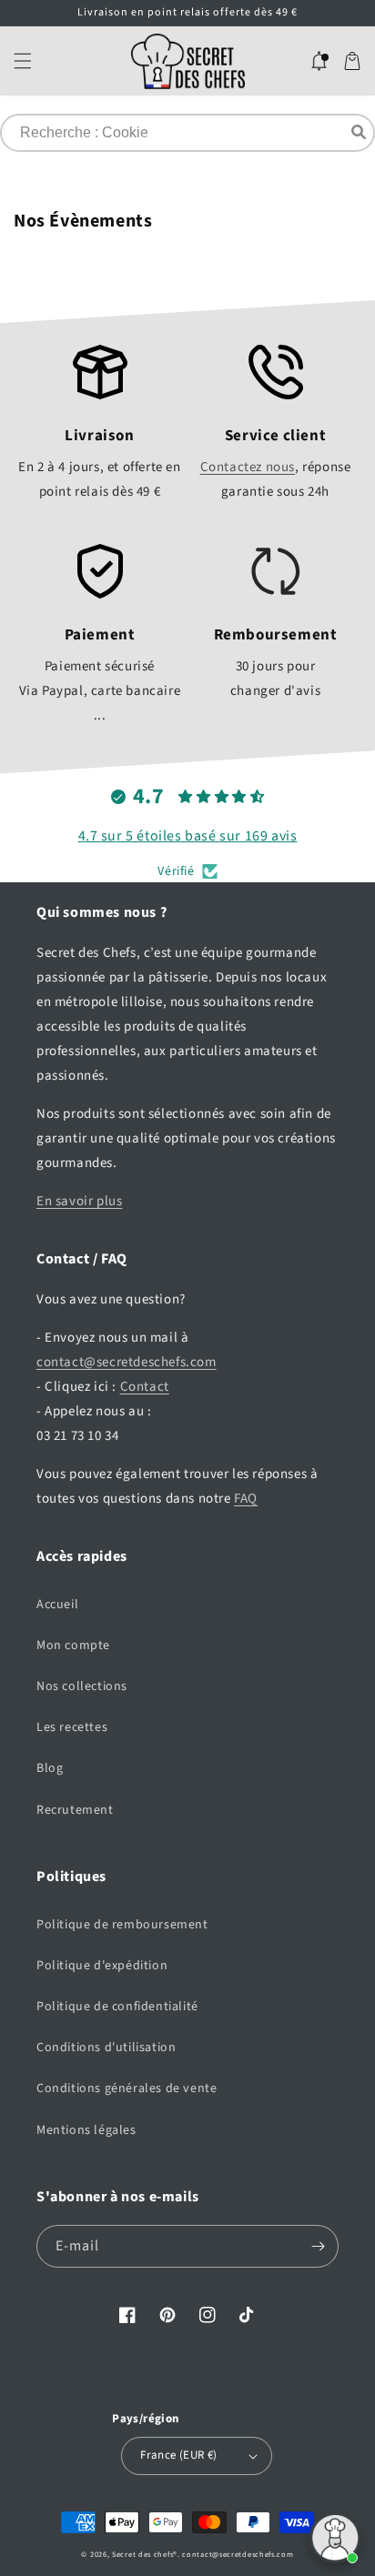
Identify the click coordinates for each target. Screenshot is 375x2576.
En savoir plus (79, 1201)
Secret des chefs (142, 2554)
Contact (145, 1387)
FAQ (246, 1499)
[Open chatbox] (335, 2538)
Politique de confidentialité (117, 2007)
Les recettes (72, 1727)
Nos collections (82, 1686)
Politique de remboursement (122, 1925)
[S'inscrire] (318, 2246)
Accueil (57, 1605)
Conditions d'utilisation (106, 2048)
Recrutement (75, 1810)
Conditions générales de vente (127, 2088)
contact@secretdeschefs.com (127, 1362)
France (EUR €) (179, 2455)
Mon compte (73, 1645)
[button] (23, 61)
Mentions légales (86, 2130)
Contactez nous (248, 467)
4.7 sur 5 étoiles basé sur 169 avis (188, 836)
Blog (50, 1768)
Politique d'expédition (102, 1966)
